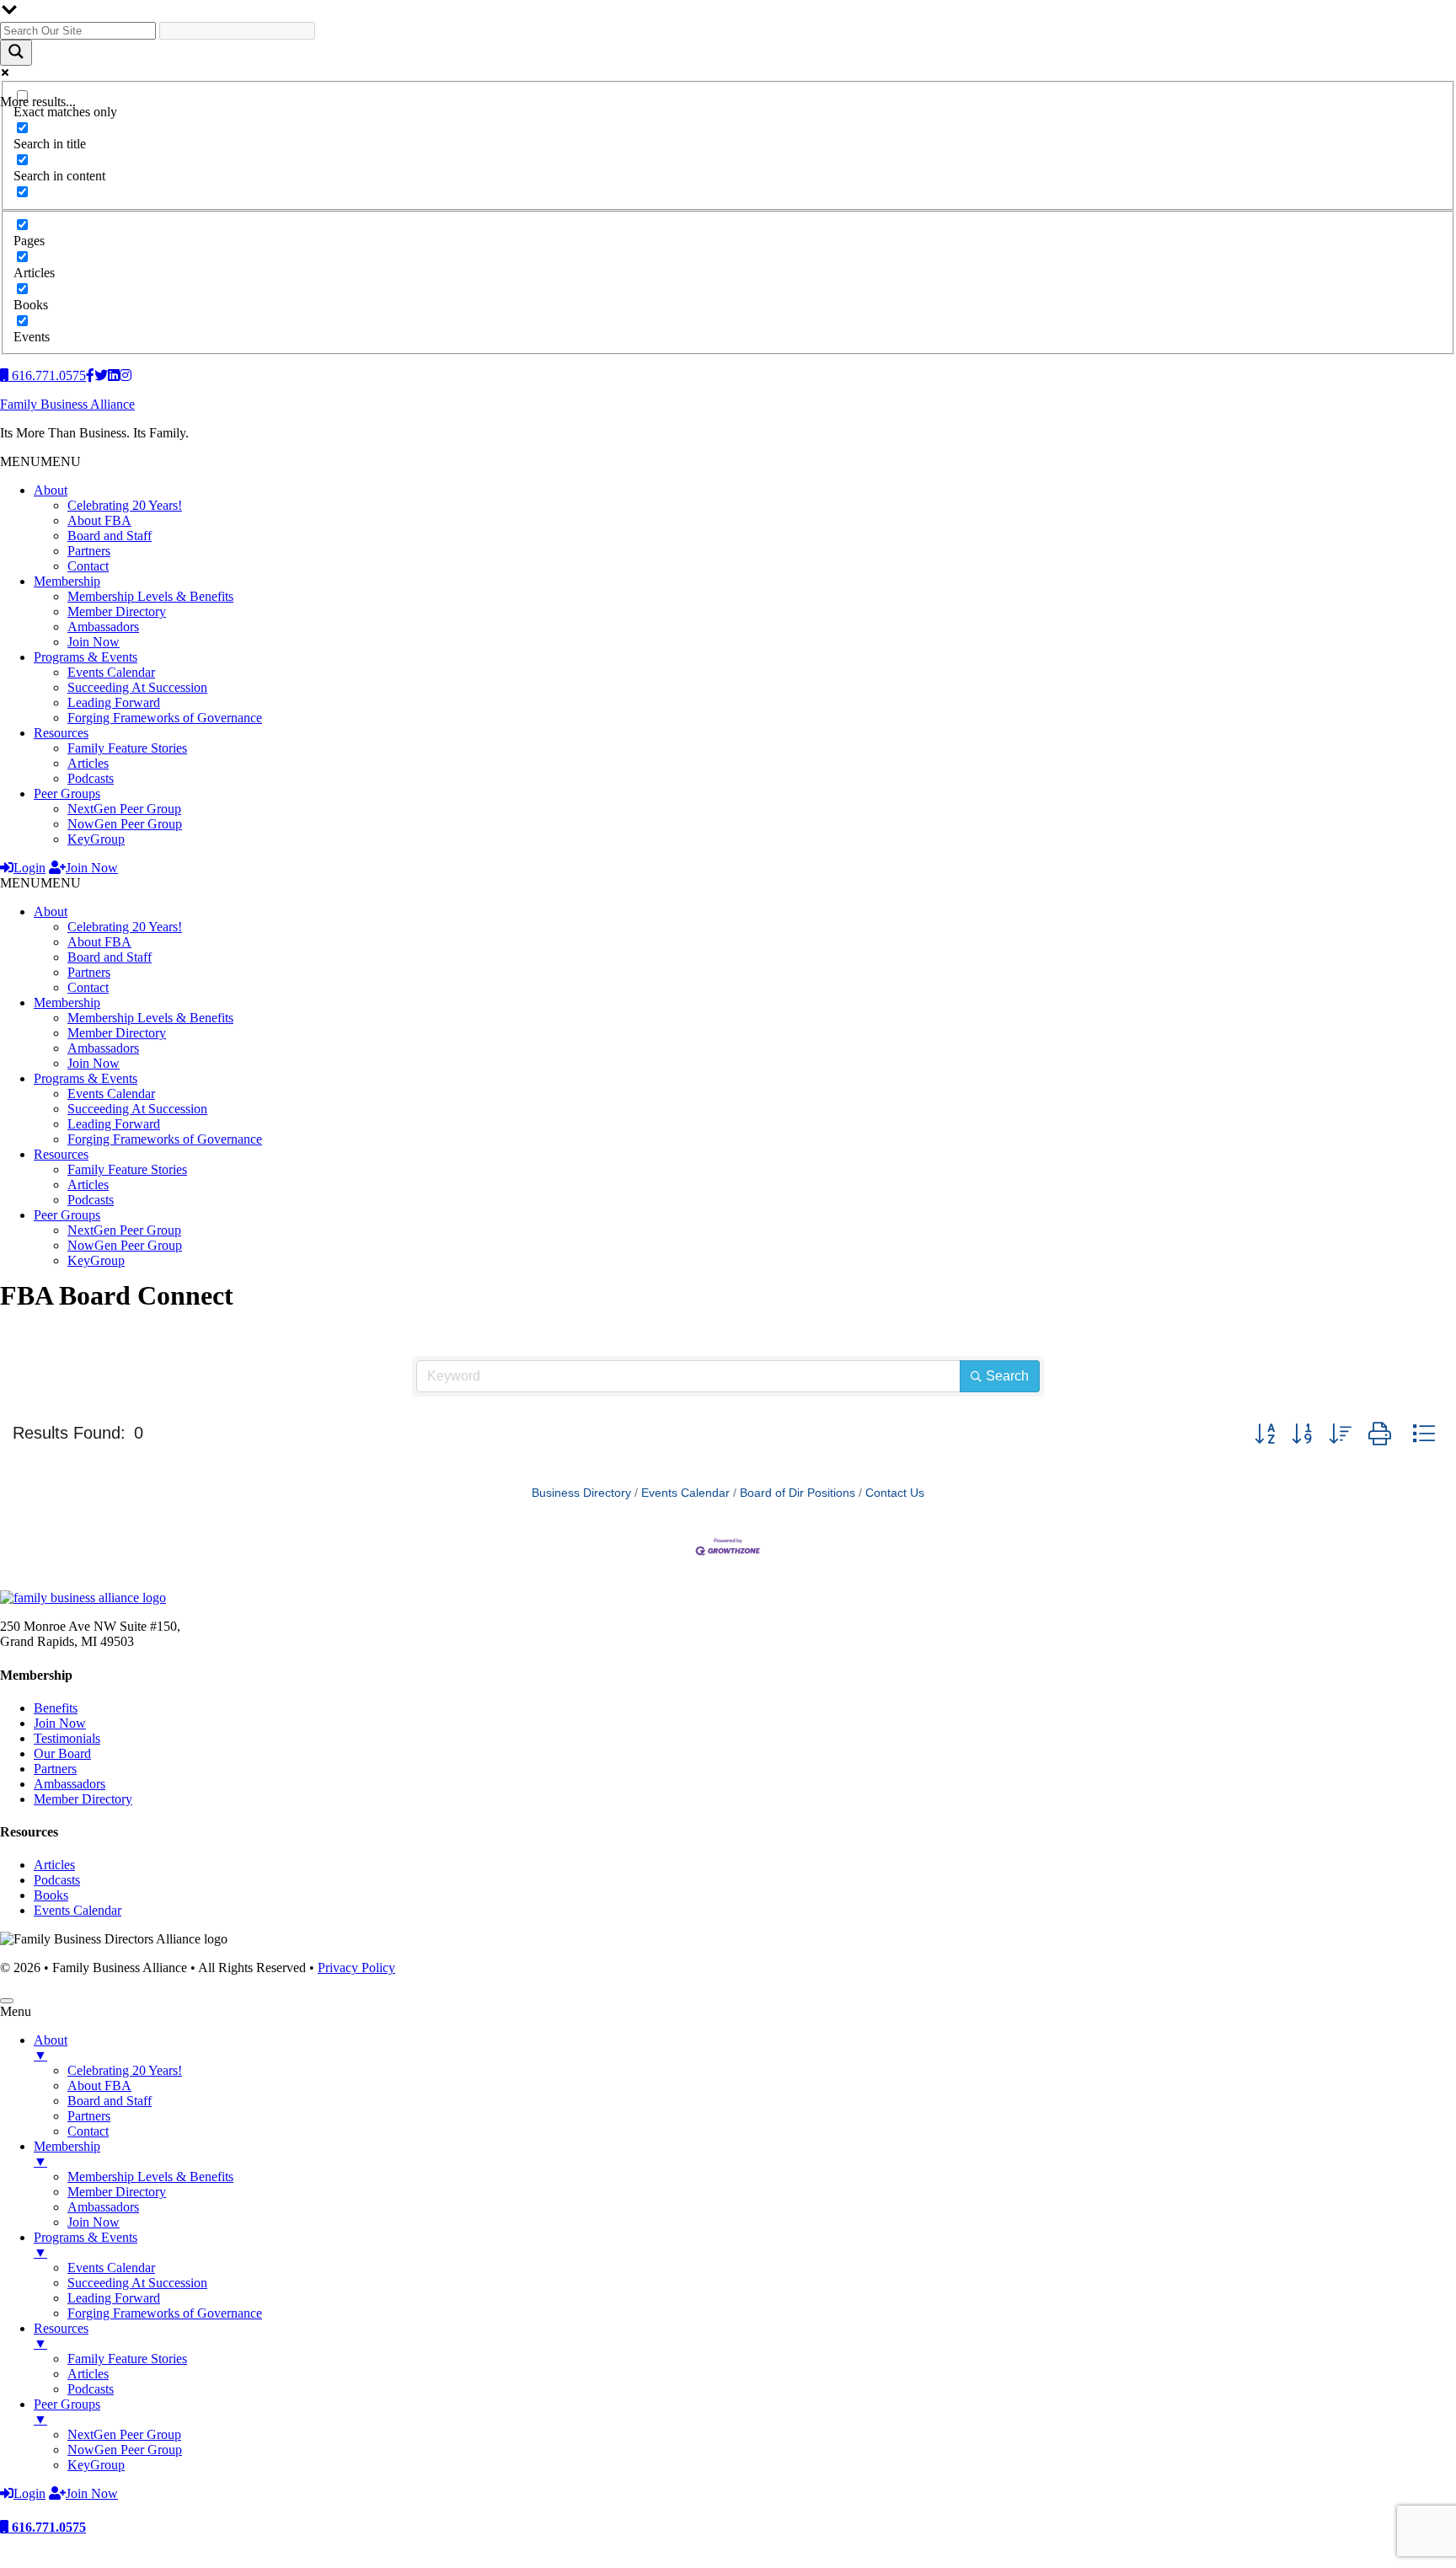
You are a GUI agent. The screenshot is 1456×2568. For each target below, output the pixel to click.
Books (51, 1895)
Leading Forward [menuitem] (114, 2298)
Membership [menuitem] (67, 2154)
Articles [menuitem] (88, 2374)
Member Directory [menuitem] (117, 2192)
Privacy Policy (356, 1968)
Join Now (94, 642)
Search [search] (1007, 1376)
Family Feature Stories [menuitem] (127, 2359)
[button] (40, 461)
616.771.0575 (47, 2527)
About (51, 490)
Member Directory (117, 611)
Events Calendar (111, 672)
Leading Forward (114, 702)
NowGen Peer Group (125, 824)
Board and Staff (110, 536)
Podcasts (91, 778)
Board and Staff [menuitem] (110, 2101)
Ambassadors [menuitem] (103, 2207)
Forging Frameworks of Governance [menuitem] (165, 2313)
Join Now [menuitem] (94, 2222)
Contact (88, 566)
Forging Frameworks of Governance (165, 718)
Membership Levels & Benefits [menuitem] (150, 2177)
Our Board (62, 1753)
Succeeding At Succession (137, 687)
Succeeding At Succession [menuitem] (137, 2283)
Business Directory (581, 1493)
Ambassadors (103, 627)
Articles (88, 763)
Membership (67, 581)
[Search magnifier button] (16, 53)
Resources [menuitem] (61, 2336)
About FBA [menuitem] (99, 2085)
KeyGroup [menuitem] (96, 2465)
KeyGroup (96, 839)
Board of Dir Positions (798, 1493)
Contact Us (895, 1493)
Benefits (56, 1708)
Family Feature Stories (127, 748)
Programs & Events (86, 657)
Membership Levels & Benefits (150, 596)
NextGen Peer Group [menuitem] (124, 2434)
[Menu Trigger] (7, 2001)
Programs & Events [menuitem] (86, 2245)
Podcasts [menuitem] (91, 2389)
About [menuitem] (51, 2048)
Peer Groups (67, 793)
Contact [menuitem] (88, 2131)
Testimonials (67, 1738)
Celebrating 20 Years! (125, 505)
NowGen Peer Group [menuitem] (125, 2450)
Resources (61, 733)
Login (29, 868)
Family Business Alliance (67, 404)
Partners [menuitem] (89, 2116)
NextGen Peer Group (124, 809)
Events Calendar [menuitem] (111, 2268)
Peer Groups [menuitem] (67, 2412)
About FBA (99, 520)
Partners (89, 551)
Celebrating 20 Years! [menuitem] (125, 2070)
